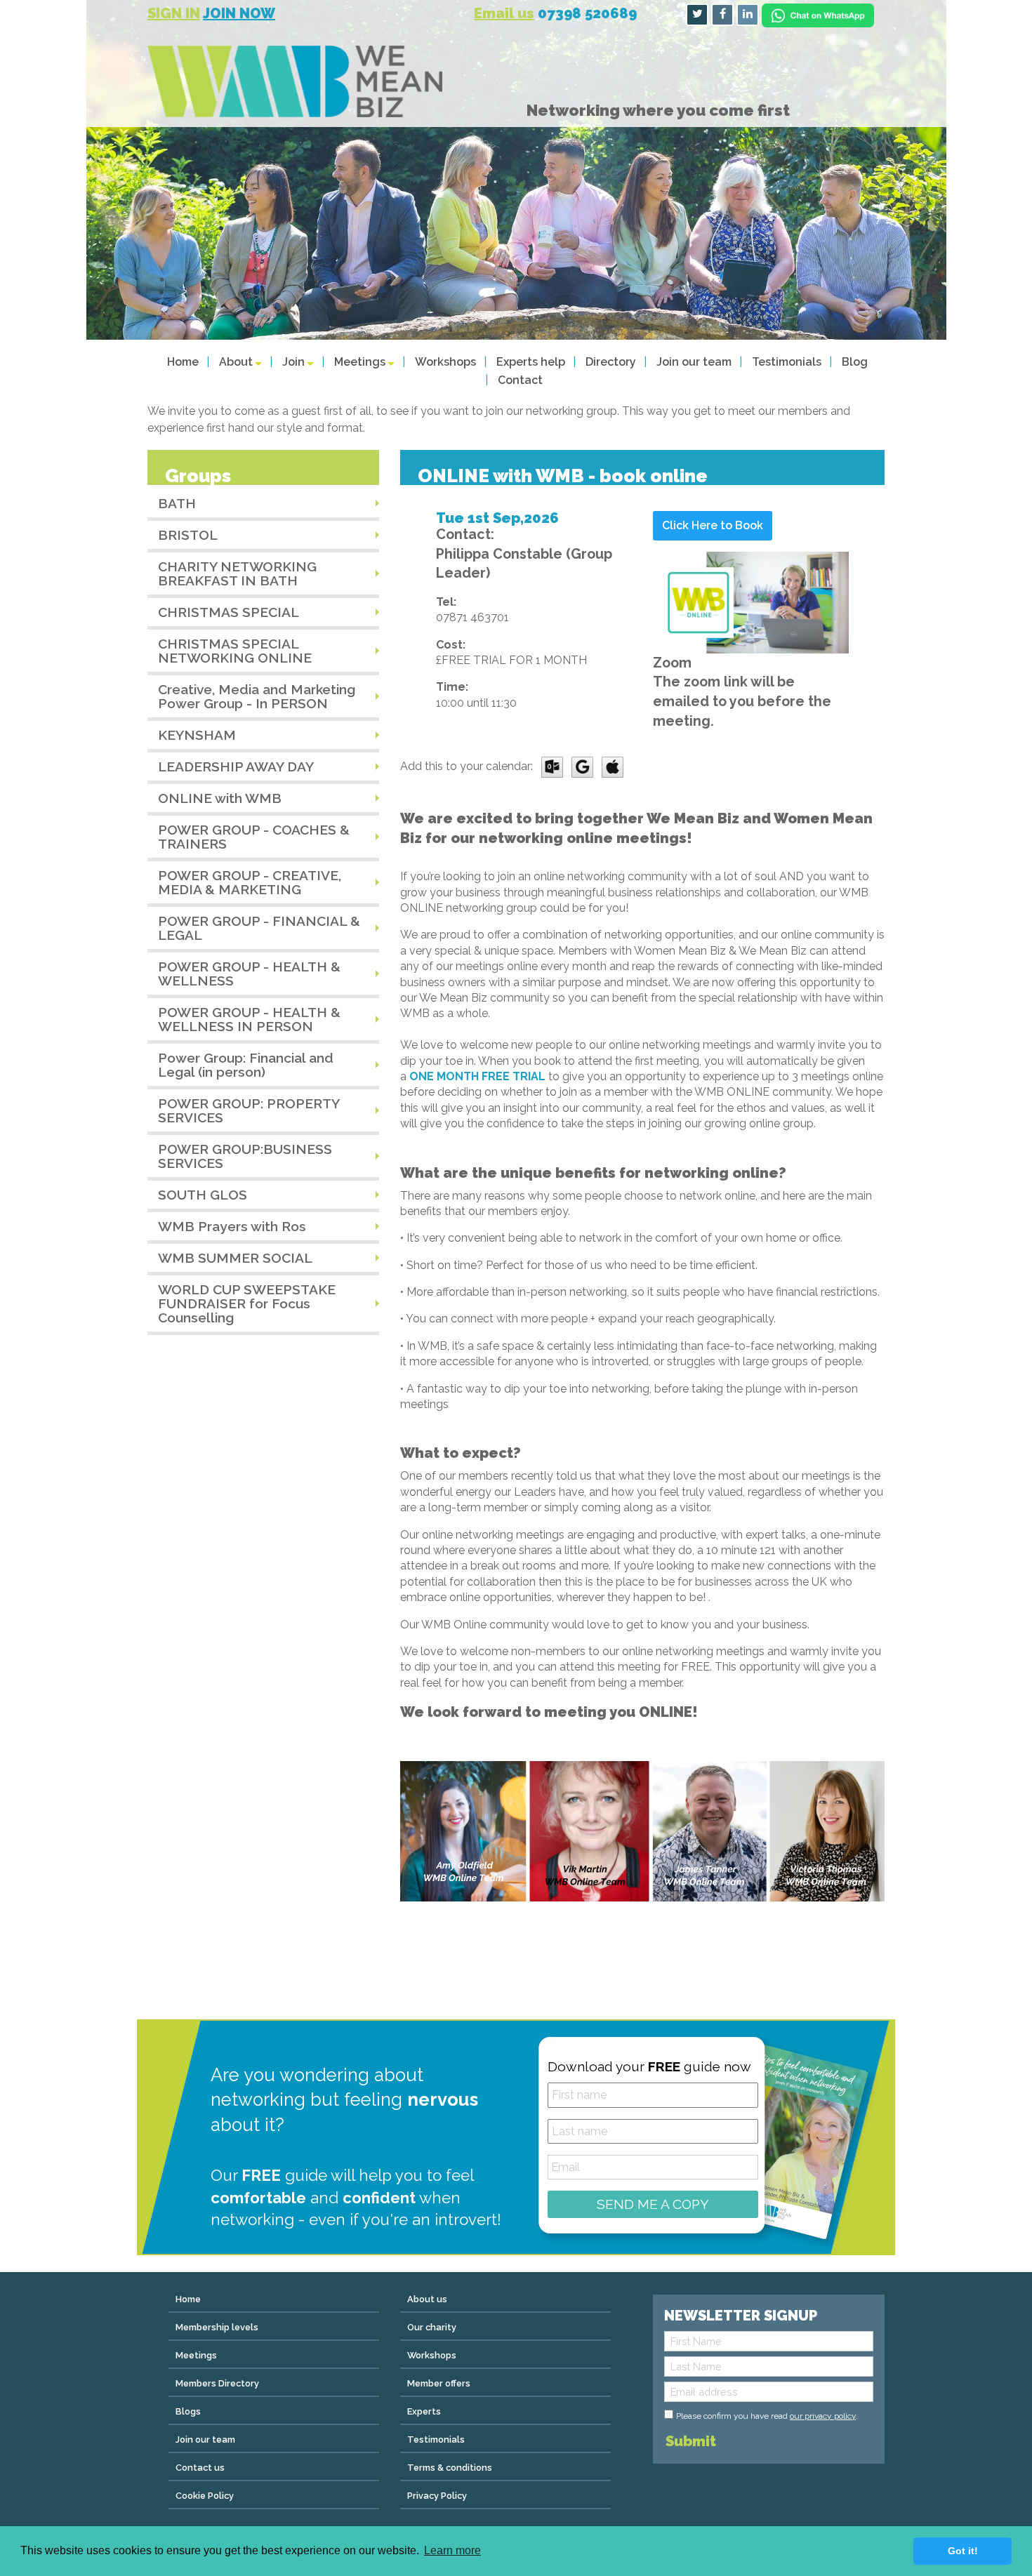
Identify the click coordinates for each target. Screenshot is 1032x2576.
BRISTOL (188, 535)
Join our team (694, 362)
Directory (611, 362)
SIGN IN (174, 13)
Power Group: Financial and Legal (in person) (246, 1065)
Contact (520, 380)
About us (427, 2299)
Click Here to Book (713, 525)
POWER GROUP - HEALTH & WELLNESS (249, 974)
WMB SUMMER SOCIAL (235, 1258)
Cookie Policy (205, 2496)
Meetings (360, 362)
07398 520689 (587, 13)
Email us (504, 13)
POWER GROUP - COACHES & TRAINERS (254, 837)
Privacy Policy (437, 2496)
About (236, 362)
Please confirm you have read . (767, 2416)
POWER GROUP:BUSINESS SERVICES (245, 1156)
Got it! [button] (963, 2551)
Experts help (531, 362)
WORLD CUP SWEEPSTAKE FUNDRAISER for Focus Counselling (247, 1303)
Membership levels (217, 2327)
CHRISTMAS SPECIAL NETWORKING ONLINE (235, 651)
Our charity (432, 2327)
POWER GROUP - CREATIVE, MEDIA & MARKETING (250, 882)
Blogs (188, 2411)
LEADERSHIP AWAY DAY (236, 766)
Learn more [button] (452, 2550)
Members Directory (217, 2383)
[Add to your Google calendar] (582, 766)
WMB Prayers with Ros (232, 1226)
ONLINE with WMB (220, 798)
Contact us (200, 2468)
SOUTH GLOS (203, 1195)
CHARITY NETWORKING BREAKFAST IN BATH (237, 573)
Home (183, 362)
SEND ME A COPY (653, 2204)
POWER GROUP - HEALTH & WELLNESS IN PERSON (249, 1019)
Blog (855, 362)
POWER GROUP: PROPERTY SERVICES (249, 1110)
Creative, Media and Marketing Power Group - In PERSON (257, 696)
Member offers (439, 2383)
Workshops (445, 362)
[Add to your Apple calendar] (613, 766)
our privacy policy (823, 2416)
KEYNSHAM (197, 735)
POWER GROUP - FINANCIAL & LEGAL (259, 928)
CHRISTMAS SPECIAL (229, 612)
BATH (177, 503)
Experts (424, 2411)
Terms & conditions (450, 2468)
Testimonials (787, 362)
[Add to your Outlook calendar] (552, 766)
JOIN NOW (239, 13)
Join (293, 362)
